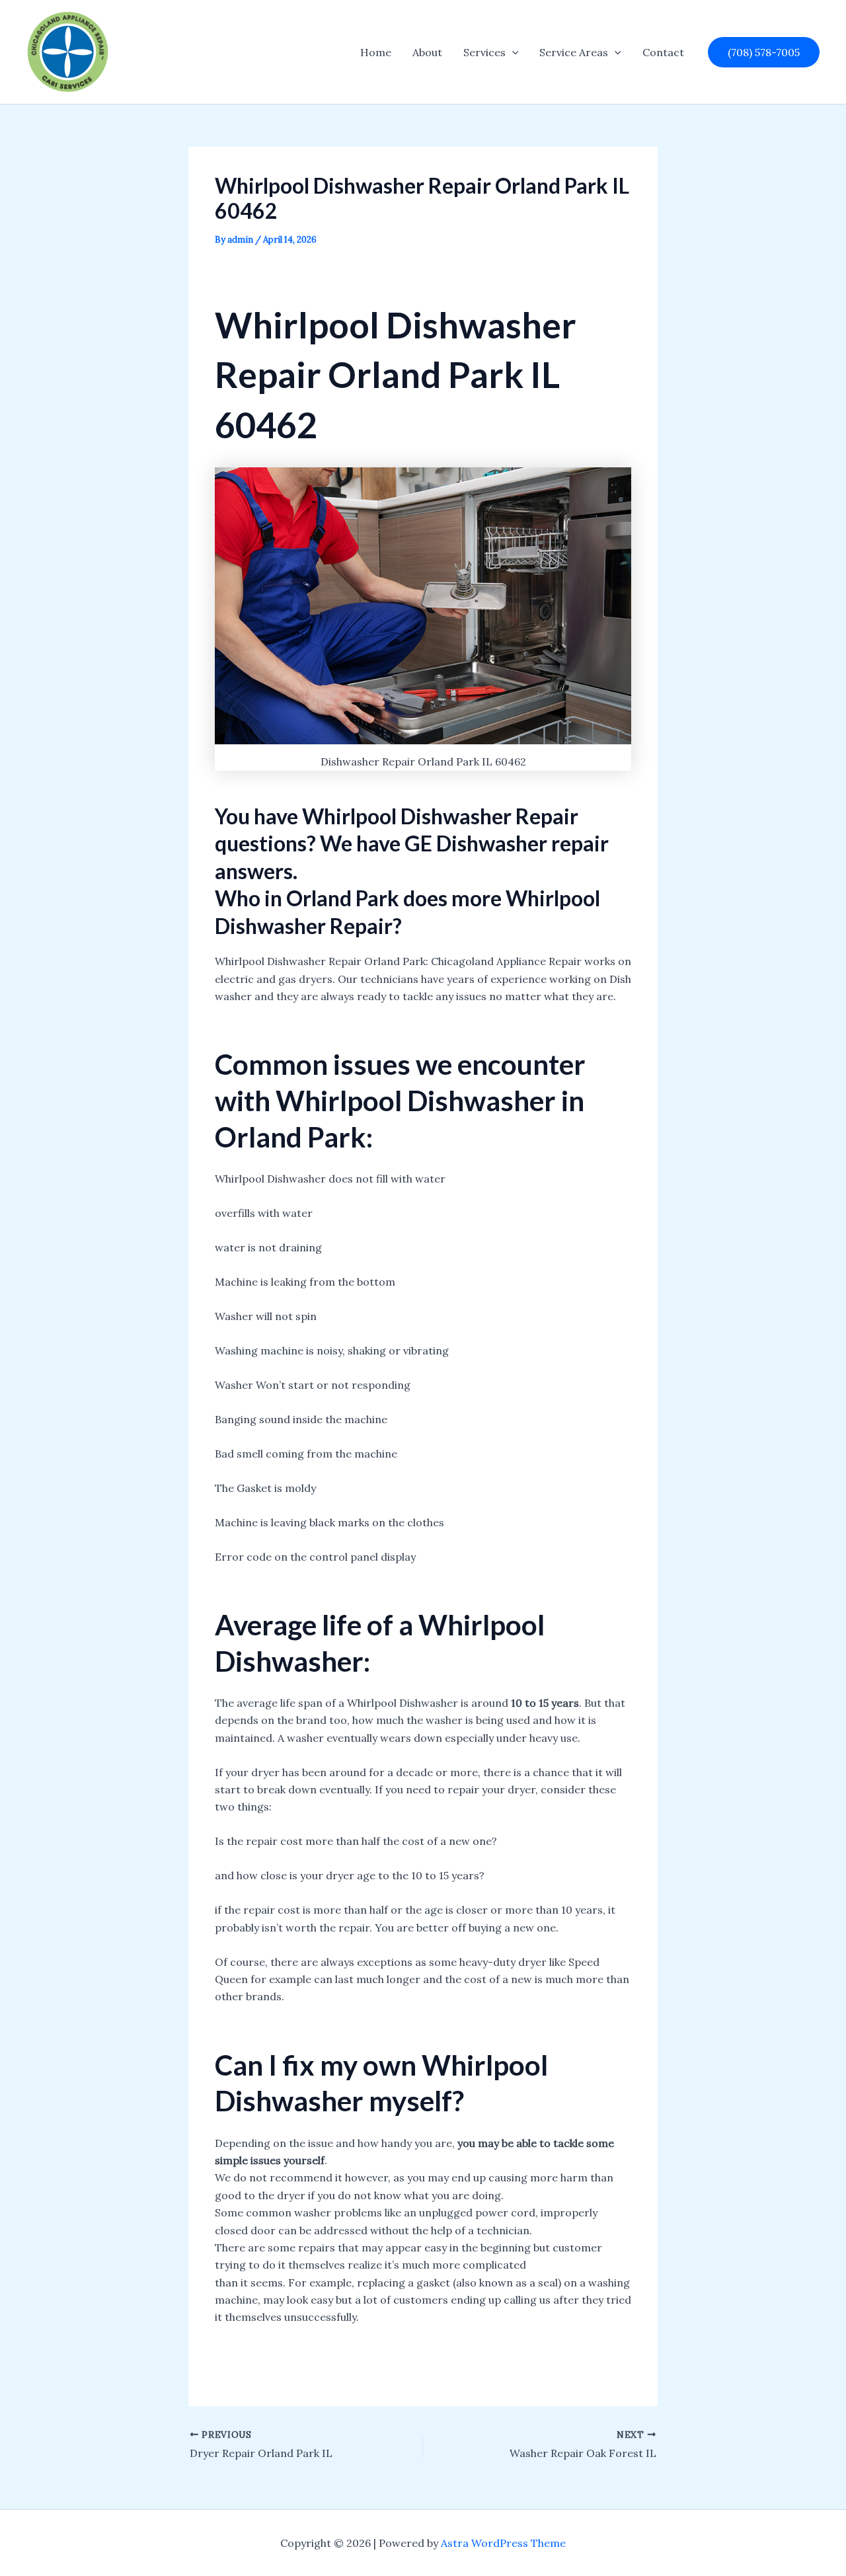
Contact (663, 52)
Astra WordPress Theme (503, 2543)
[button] (512, 52)
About (427, 52)
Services (484, 52)
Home (376, 52)
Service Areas (574, 52)
